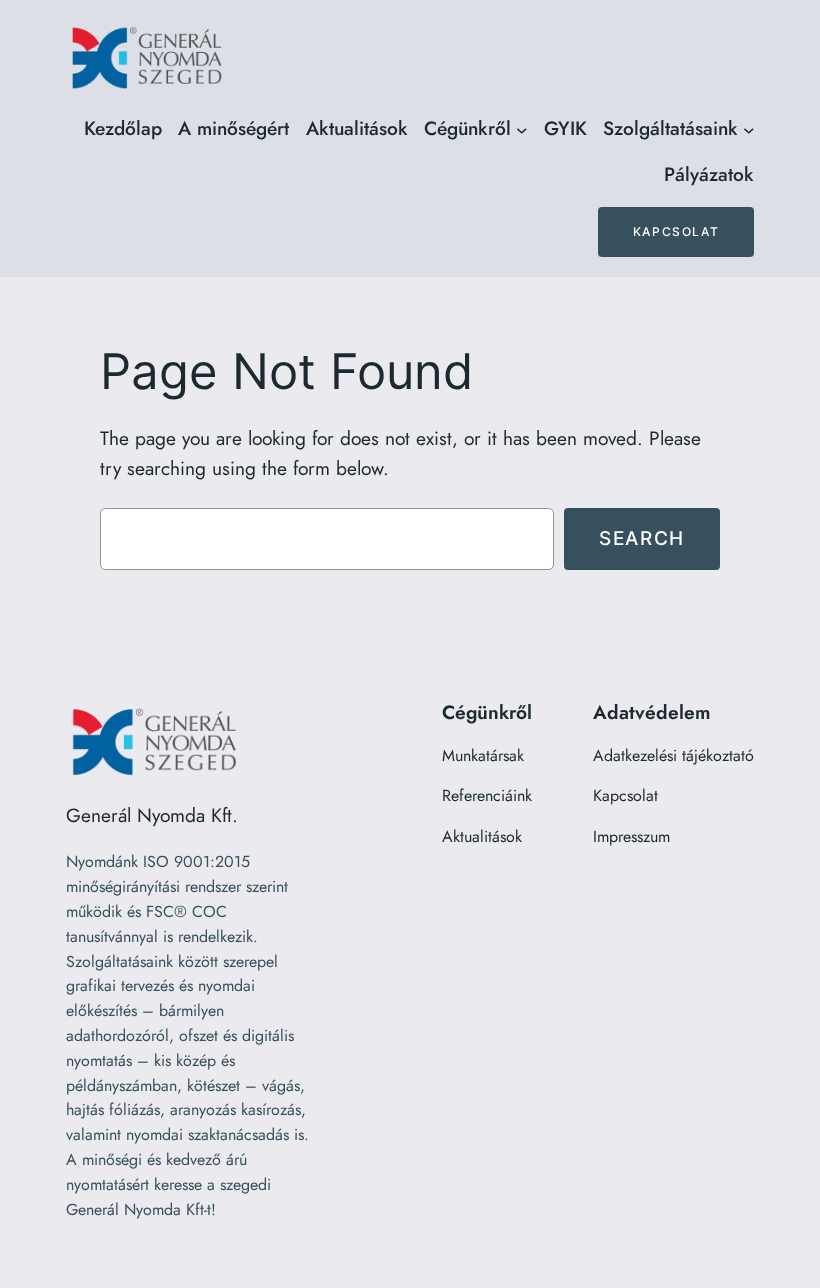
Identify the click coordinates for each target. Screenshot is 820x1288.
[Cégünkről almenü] (522, 129)
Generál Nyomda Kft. (152, 815)
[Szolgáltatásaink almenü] (749, 129)
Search (642, 538)
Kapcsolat (676, 231)
